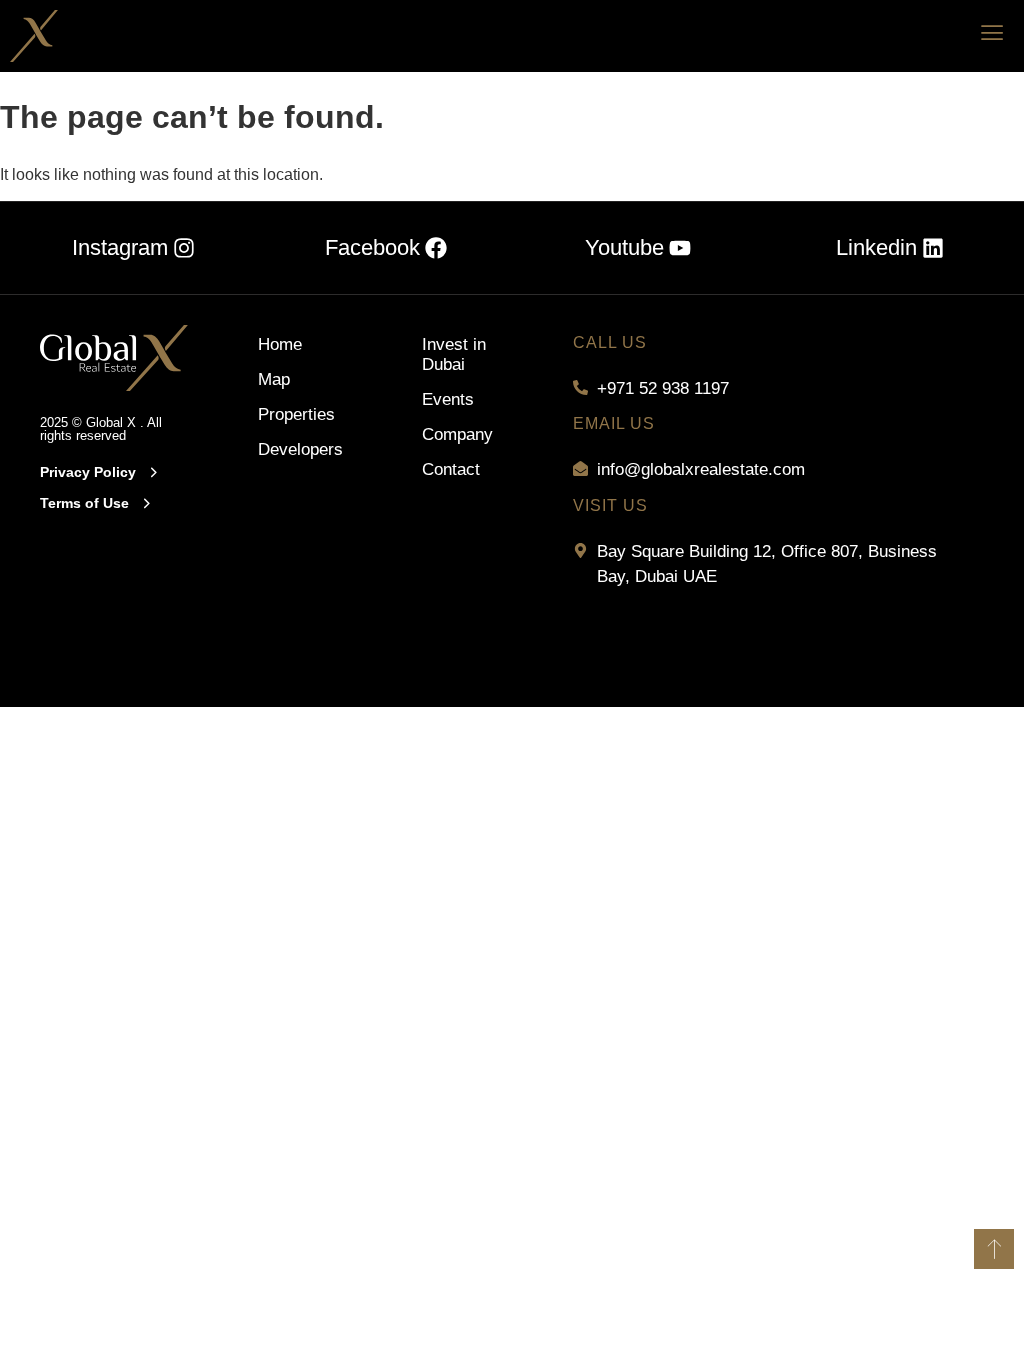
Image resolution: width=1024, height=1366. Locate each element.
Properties (296, 414)
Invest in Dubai (454, 354)
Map (274, 379)
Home (280, 344)
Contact (451, 469)
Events (448, 399)
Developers (300, 449)
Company (457, 434)
